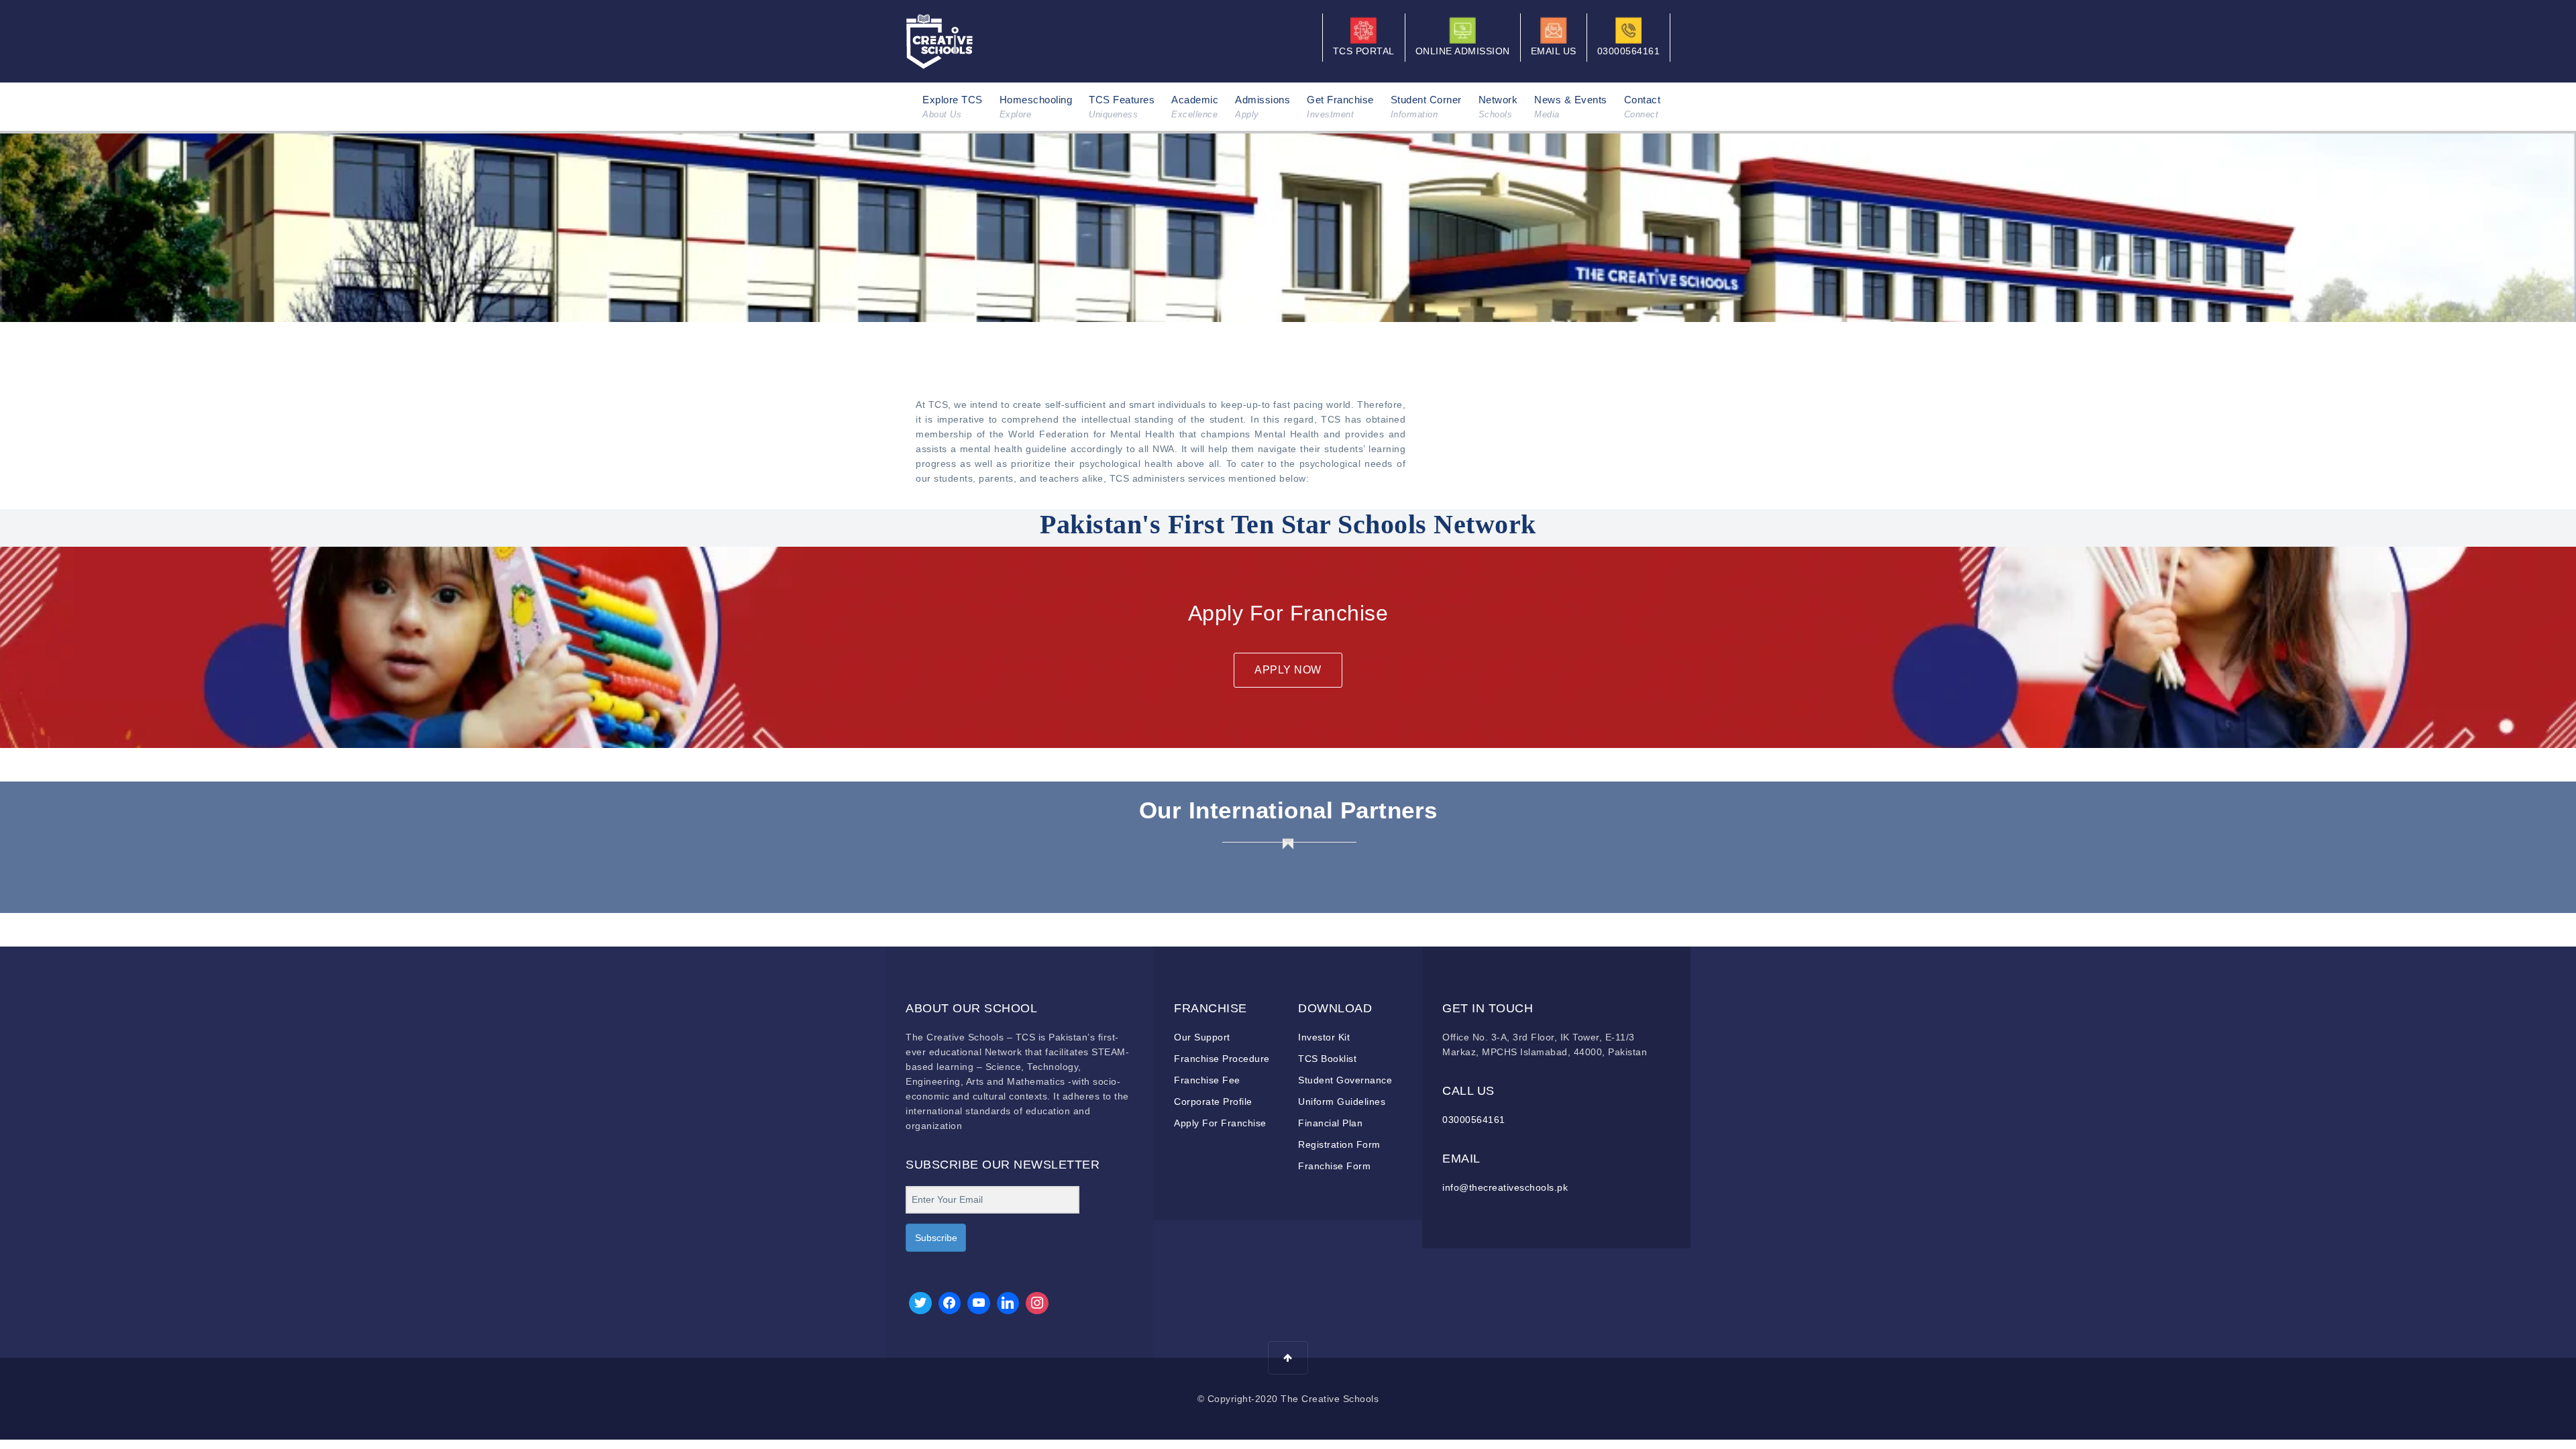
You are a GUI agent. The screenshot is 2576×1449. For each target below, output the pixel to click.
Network (1498, 107)
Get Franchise (1340, 107)
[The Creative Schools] (940, 40)
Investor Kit (1324, 1037)
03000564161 (1474, 1120)
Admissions (1263, 107)
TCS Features (1122, 107)
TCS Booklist (1327, 1059)
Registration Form (1339, 1144)
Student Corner (1426, 107)
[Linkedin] (1008, 1303)
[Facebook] (950, 1303)
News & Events (1571, 107)
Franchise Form (1334, 1166)
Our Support (1202, 1037)
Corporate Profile (1213, 1102)
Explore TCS (953, 107)
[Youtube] (979, 1303)
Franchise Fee (1207, 1080)
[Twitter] (920, 1303)
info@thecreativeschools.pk (1505, 1187)
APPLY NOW (1288, 670)
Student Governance (1345, 1080)
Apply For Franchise (1220, 1123)
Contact (1643, 107)
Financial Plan (1330, 1123)
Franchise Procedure (1222, 1059)
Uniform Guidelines (1342, 1102)
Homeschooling (1036, 107)
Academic (1195, 107)
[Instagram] (1037, 1303)
